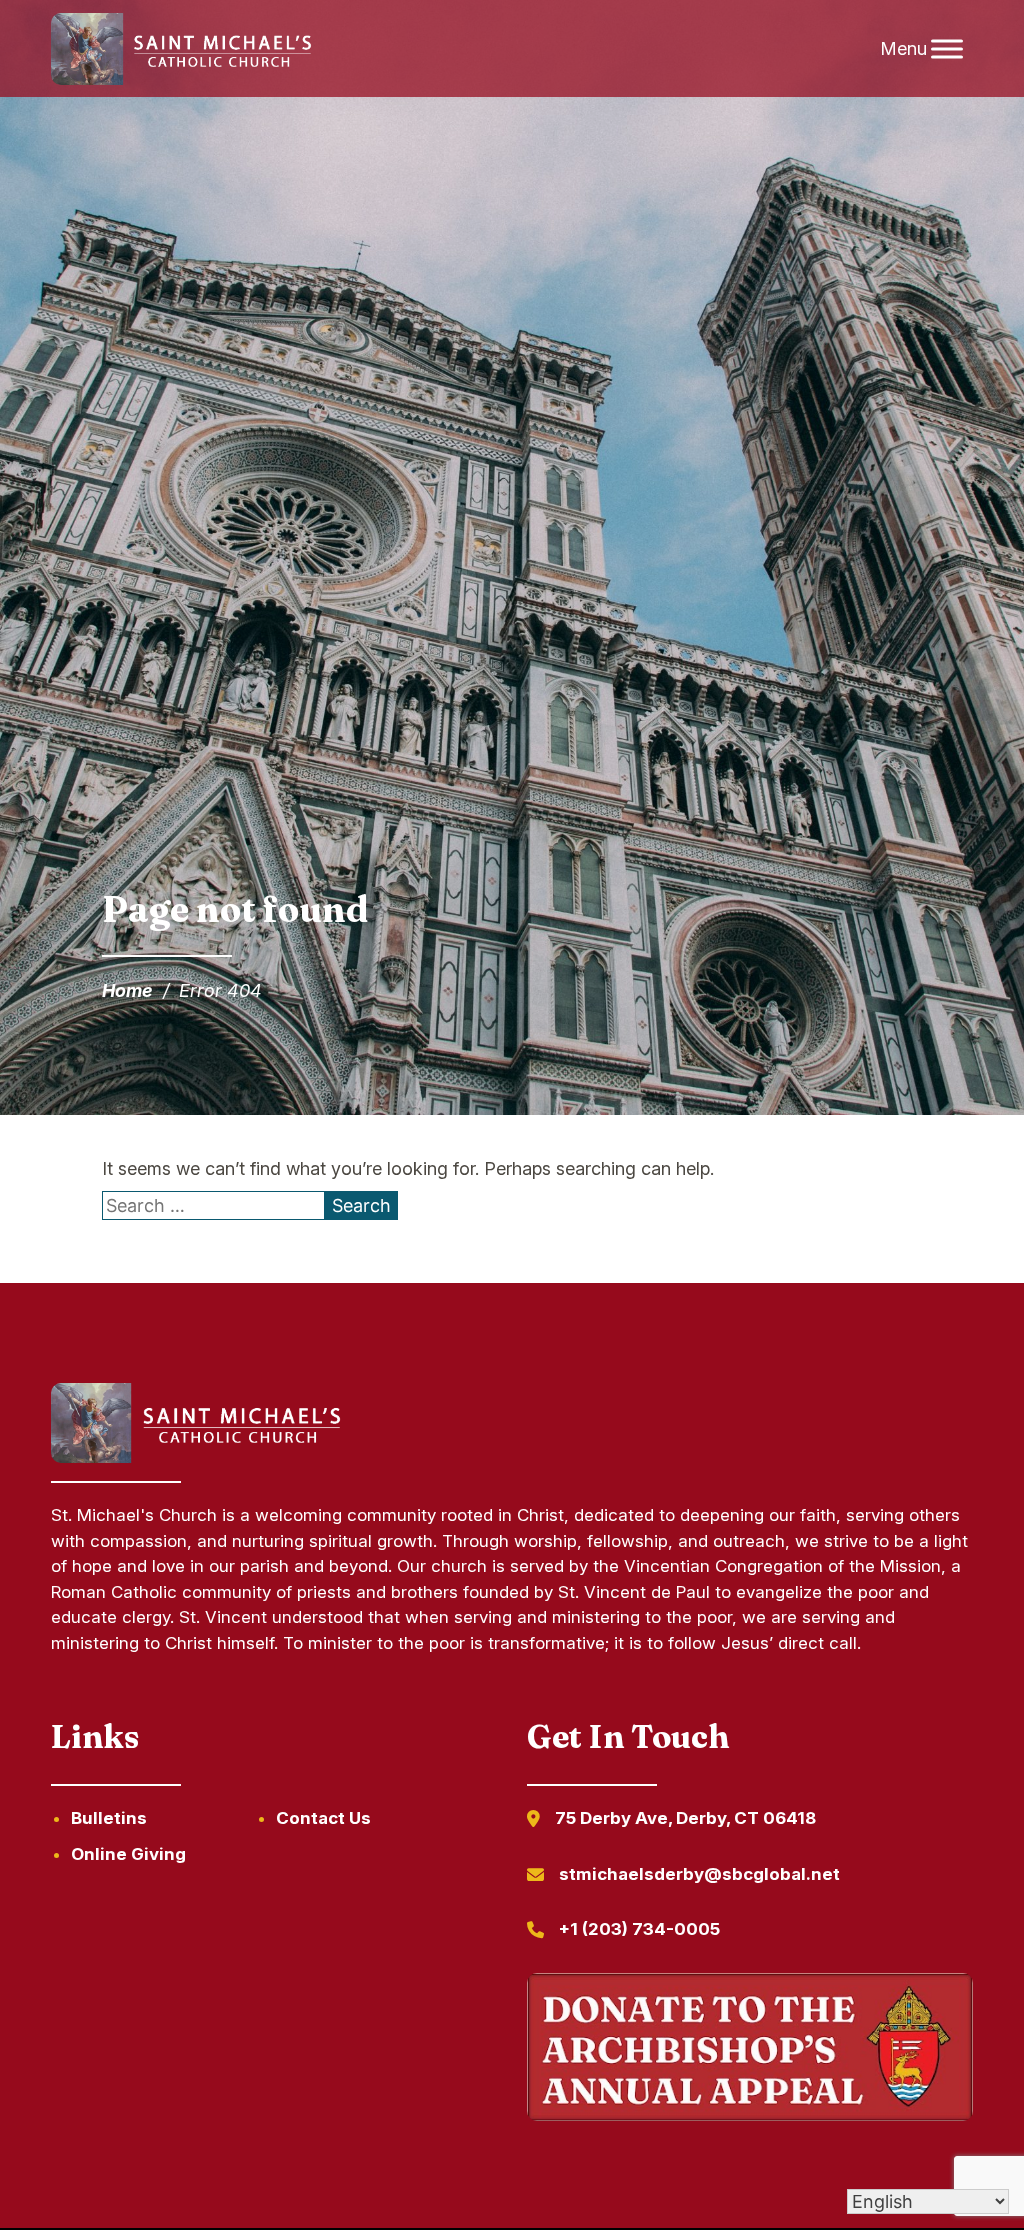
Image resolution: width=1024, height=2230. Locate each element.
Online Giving (128, 1854)
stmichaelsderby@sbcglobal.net (699, 1874)
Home (127, 990)
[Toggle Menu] (947, 48)
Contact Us (323, 1818)
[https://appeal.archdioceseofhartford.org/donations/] (750, 2051)
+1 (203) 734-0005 (639, 1929)
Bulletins (109, 1818)
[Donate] (200, 1456)
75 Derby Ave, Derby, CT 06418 (685, 1818)
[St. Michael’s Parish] (185, 49)
